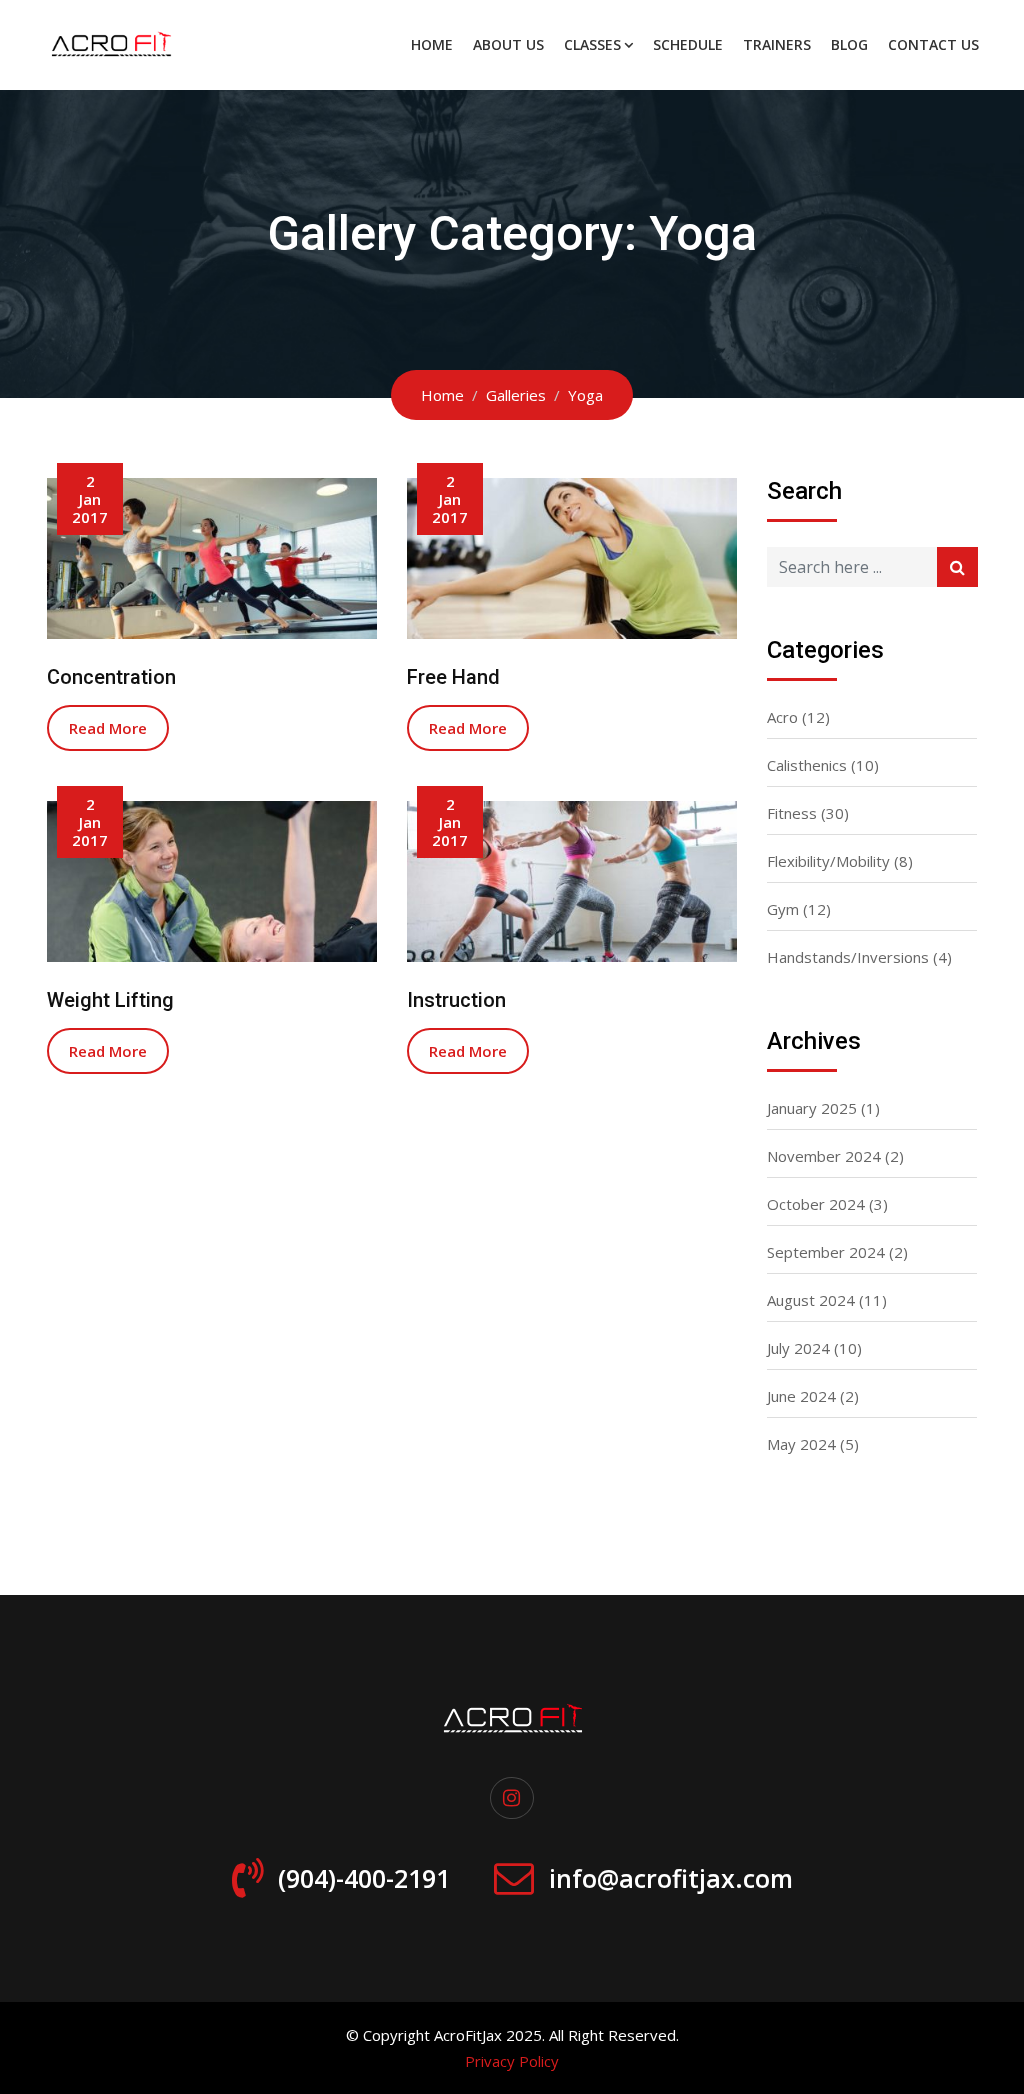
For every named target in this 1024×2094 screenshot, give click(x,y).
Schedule (688, 44)
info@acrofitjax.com (671, 1878)
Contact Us (933, 44)
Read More (108, 728)
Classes (592, 44)
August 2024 (811, 1300)
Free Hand (453, 677)
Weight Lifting (110, 1000)
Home (432, 44)
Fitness (792, 813)
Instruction (456, 1000)
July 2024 (798, 1348)
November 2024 (824, 1156)
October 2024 (816, 1204)
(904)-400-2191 (364, 1878)
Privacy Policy (512, 2061)
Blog (849, 44)
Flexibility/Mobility (828, 861)
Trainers (777, 44)
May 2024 (801, 1444)
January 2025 (812, 1108)
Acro (782, 717)
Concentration (111, 677)
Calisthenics (807, 765)
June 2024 (801, 1396)
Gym (783, 909)
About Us (508, 44)
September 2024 (826, 1252)
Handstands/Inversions (848, 957)
